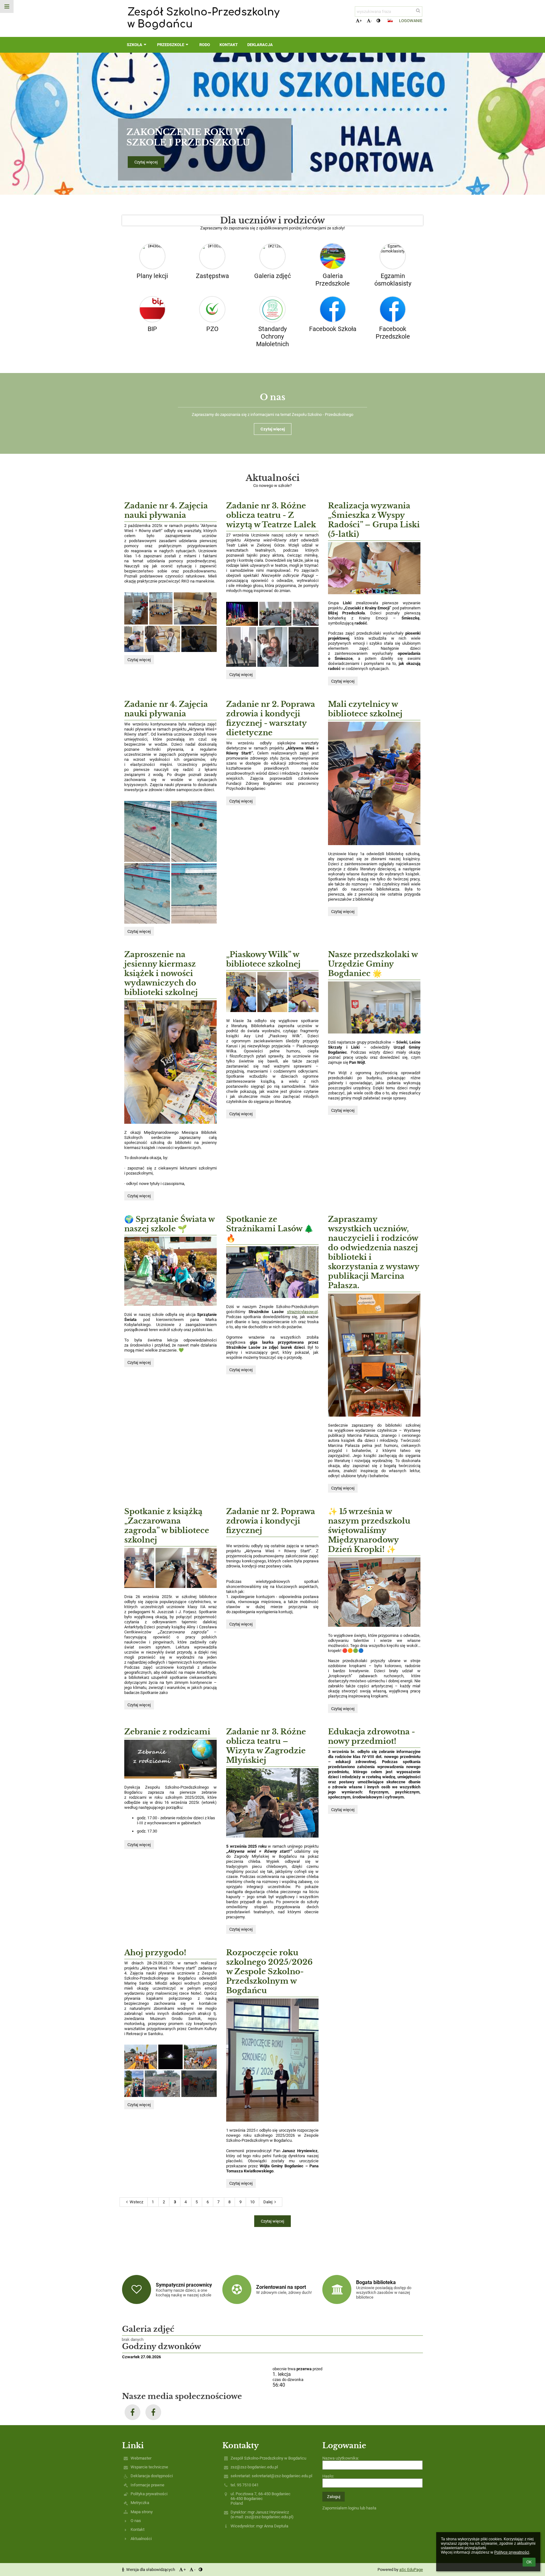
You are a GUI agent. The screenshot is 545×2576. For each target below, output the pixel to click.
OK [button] (529, 2562)
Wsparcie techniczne (149, 2467)
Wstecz (136, 2202)
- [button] (371, 21)
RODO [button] (205, 45)
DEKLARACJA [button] (260, 45)
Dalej (268, 2202)
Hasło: (328, 2476)
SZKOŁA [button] (135, 45)
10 (252, 2202)
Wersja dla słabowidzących (151, 2570)
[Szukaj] (418, 11)
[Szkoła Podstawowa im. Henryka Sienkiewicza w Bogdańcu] (153, 2412)
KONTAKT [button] (229, 45)
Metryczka (140, 2503)
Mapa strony (142, 2512)
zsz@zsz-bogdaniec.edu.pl (254, 2467)
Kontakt (138, 2529)
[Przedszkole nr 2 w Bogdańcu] (132, 2412)
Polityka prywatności (149, 2494)
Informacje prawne (147, 2485)
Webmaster (141, 2458)
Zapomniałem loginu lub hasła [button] (349, 2508)
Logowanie (411, 21)
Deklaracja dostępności (152, 2476)
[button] (378, 21)
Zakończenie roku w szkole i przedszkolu (188, 137)
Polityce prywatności (512, 2552)
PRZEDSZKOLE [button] (171, 45)
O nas (136, 2521)
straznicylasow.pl (302, 1312)
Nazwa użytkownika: (341, 2458)
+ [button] (361, 21)
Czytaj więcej (146, 162)
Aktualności (141, 2539)
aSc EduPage (411, 2570)
